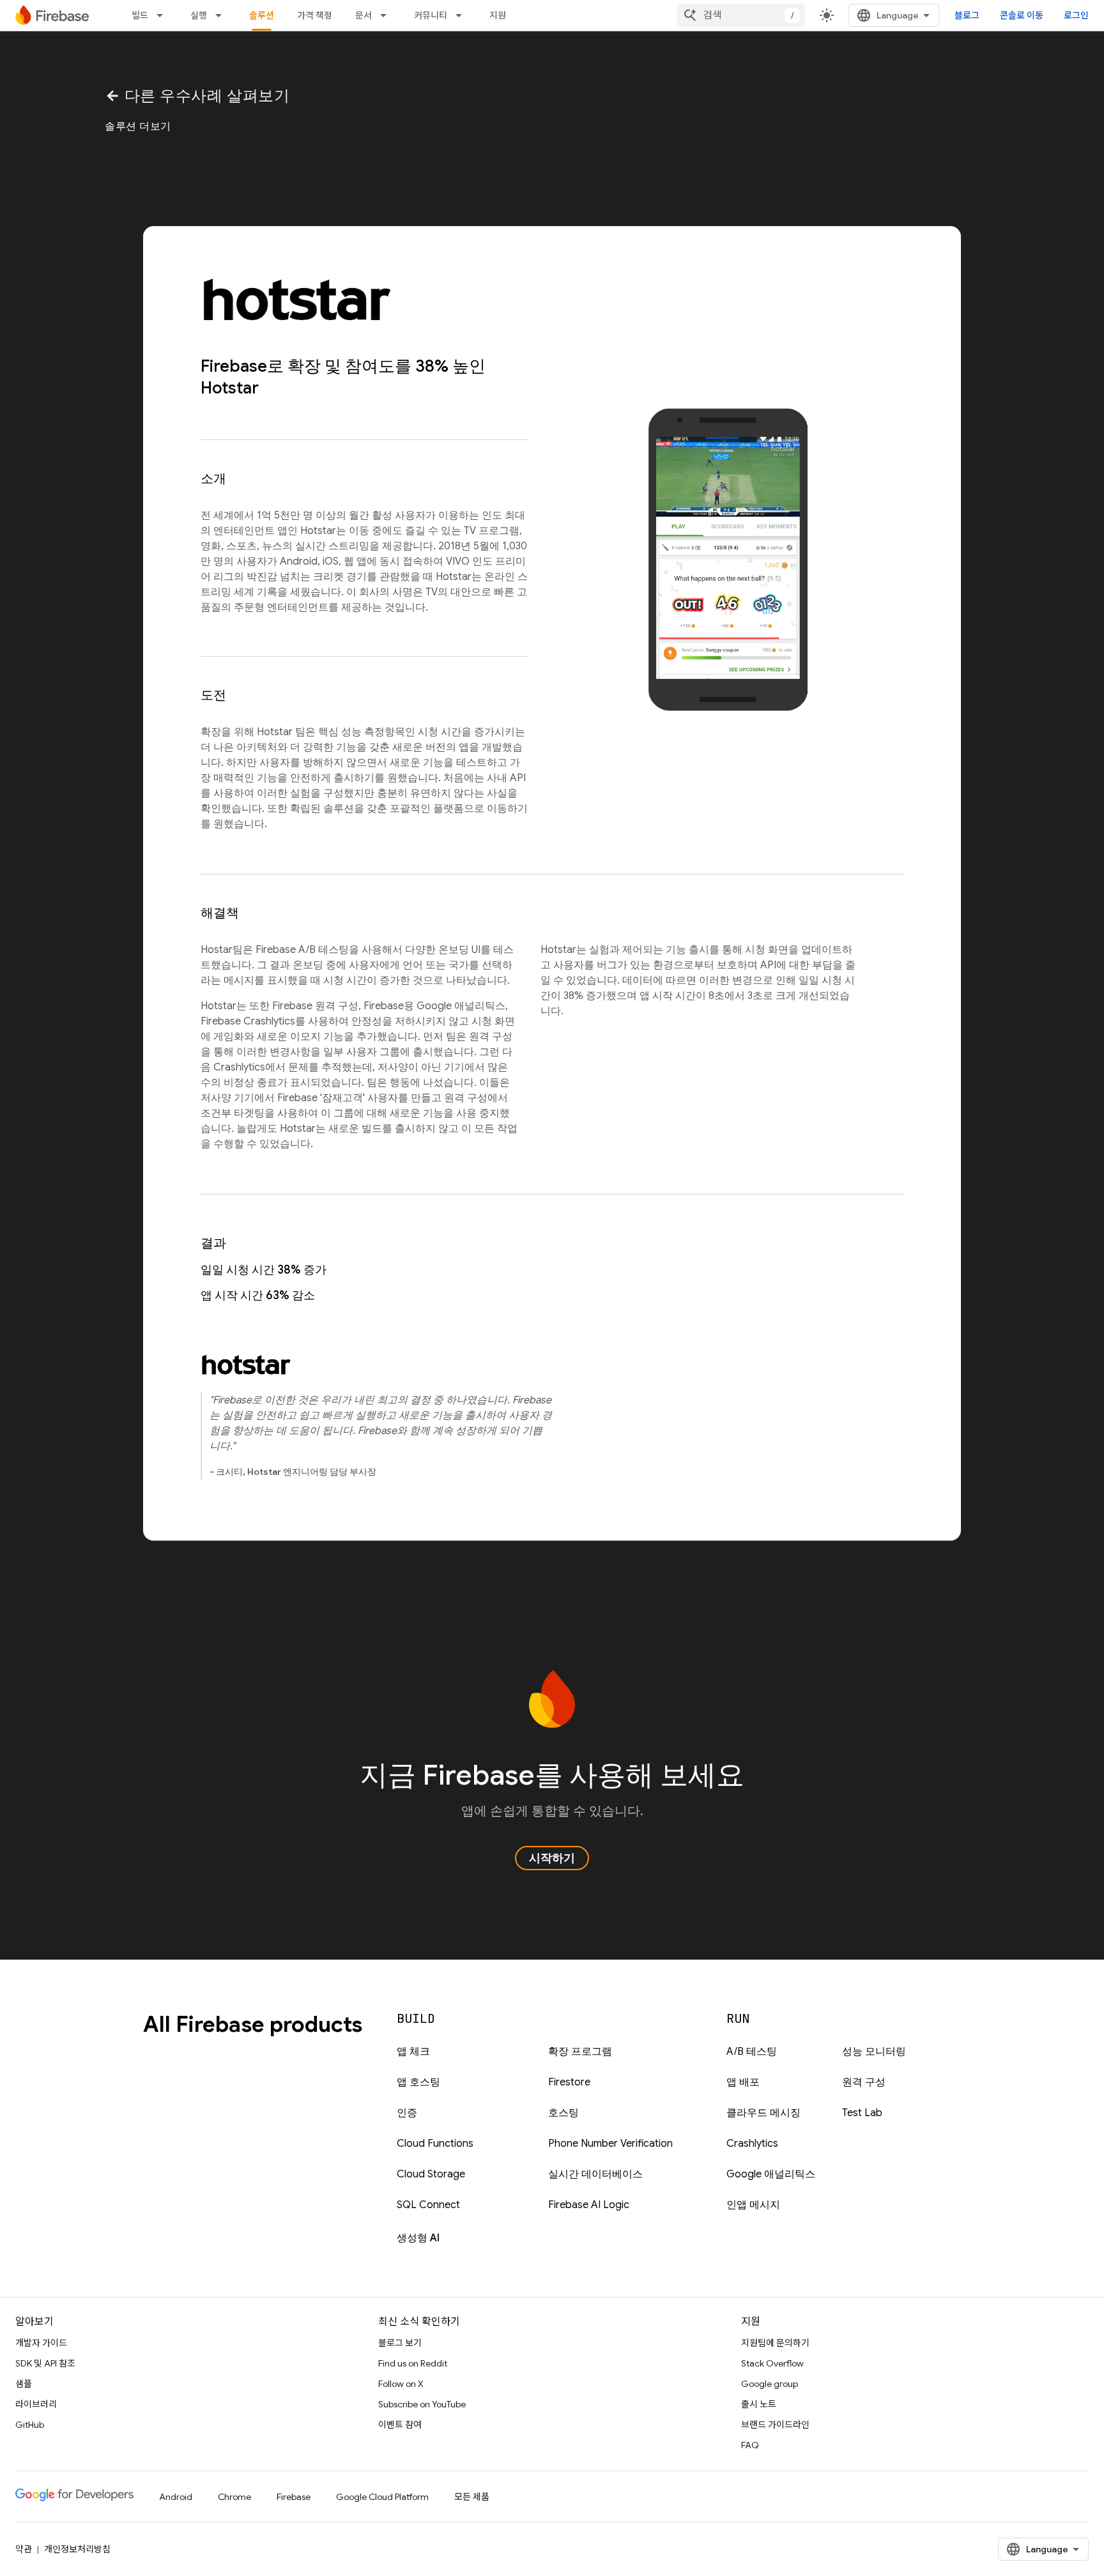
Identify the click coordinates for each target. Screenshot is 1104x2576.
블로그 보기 (400, 2343)
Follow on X (401, 2384)
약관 (24, 2549)
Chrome (234, 2497)
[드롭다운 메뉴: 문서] (387, 15)
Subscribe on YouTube (422, 2404)
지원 (498, 15)
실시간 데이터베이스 (595, 2174)
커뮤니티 (431, 15)
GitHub (30, 2425)
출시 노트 (759, 2404)
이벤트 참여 (400, 2425)
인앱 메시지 (753, 2205)
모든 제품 (472, 2497)
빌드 (140, 15)
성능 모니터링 (874, 2052)
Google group (770, 2384)
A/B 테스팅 (752, 2052)
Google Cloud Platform (382, 2497)
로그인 (1076, 15)
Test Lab (862, 2113)
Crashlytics (752, 2144)
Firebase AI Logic (589, 2205)
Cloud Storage (431, 2174)
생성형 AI (418, 2238)
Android (176, 2497)
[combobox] (741, 15)
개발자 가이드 (41, 2343)
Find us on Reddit (413, 2363)
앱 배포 (743, 2082)
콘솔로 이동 (1022, 15)
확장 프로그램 (580, 2052)
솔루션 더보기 (138, 126)
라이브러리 (36, 2404)
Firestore (569, 2082)
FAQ (750, 2445)
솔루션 (262, 15)
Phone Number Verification (610, 2144)
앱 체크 (413, 2052)
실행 (199, 15)
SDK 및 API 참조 (45, 2363)
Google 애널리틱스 (771, 2174)
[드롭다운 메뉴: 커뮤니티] (463, 15)
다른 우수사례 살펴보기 (197, 96)
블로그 (967, 15)
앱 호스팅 (418, 2082)
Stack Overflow (772, 2363)
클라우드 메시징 (763, 2113)
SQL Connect (428, 2205)
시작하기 (552, 1858)
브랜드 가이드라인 (775, 2425)
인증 (407, 2113)
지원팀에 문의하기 (775, 2343)
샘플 (24, 2384)
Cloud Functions (435, 2144)
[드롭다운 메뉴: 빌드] (164, 15)
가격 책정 (315, 15)
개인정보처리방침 (77, 2549)
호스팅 (563, 2113)
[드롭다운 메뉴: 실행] (222, 15)
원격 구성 (864, 2082)
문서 (364, 15)
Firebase (294, 2497)
